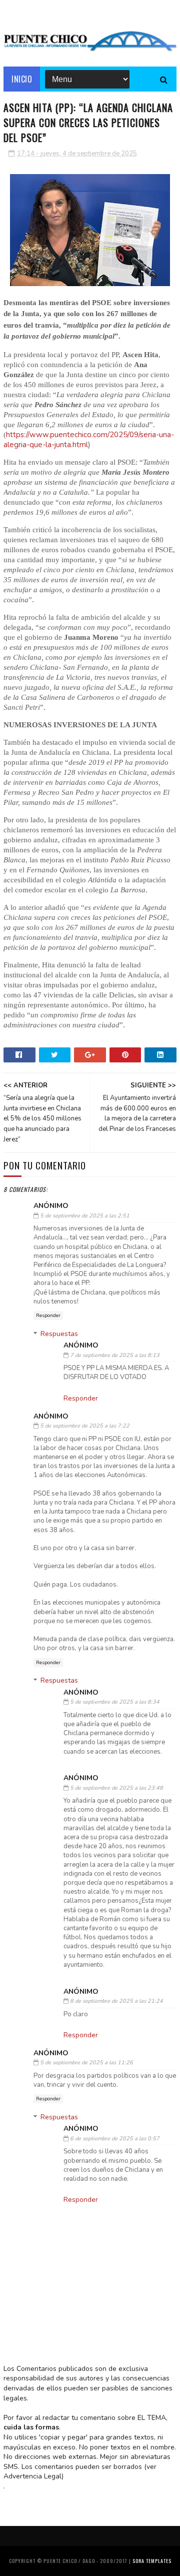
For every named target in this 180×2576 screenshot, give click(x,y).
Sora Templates (152, 2561)
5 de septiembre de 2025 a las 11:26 (86, 2063)
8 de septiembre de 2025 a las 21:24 (116, 2001)
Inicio (22, 79)
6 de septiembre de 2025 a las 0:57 (115, 2139)
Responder (48, 1316)
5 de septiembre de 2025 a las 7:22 (85, 1426)
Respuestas (59, 1334)
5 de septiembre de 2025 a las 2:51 (85, 1216)
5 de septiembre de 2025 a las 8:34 (115, 1702)
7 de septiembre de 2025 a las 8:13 (115, 1355)
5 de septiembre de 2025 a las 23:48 (116, 1788)
